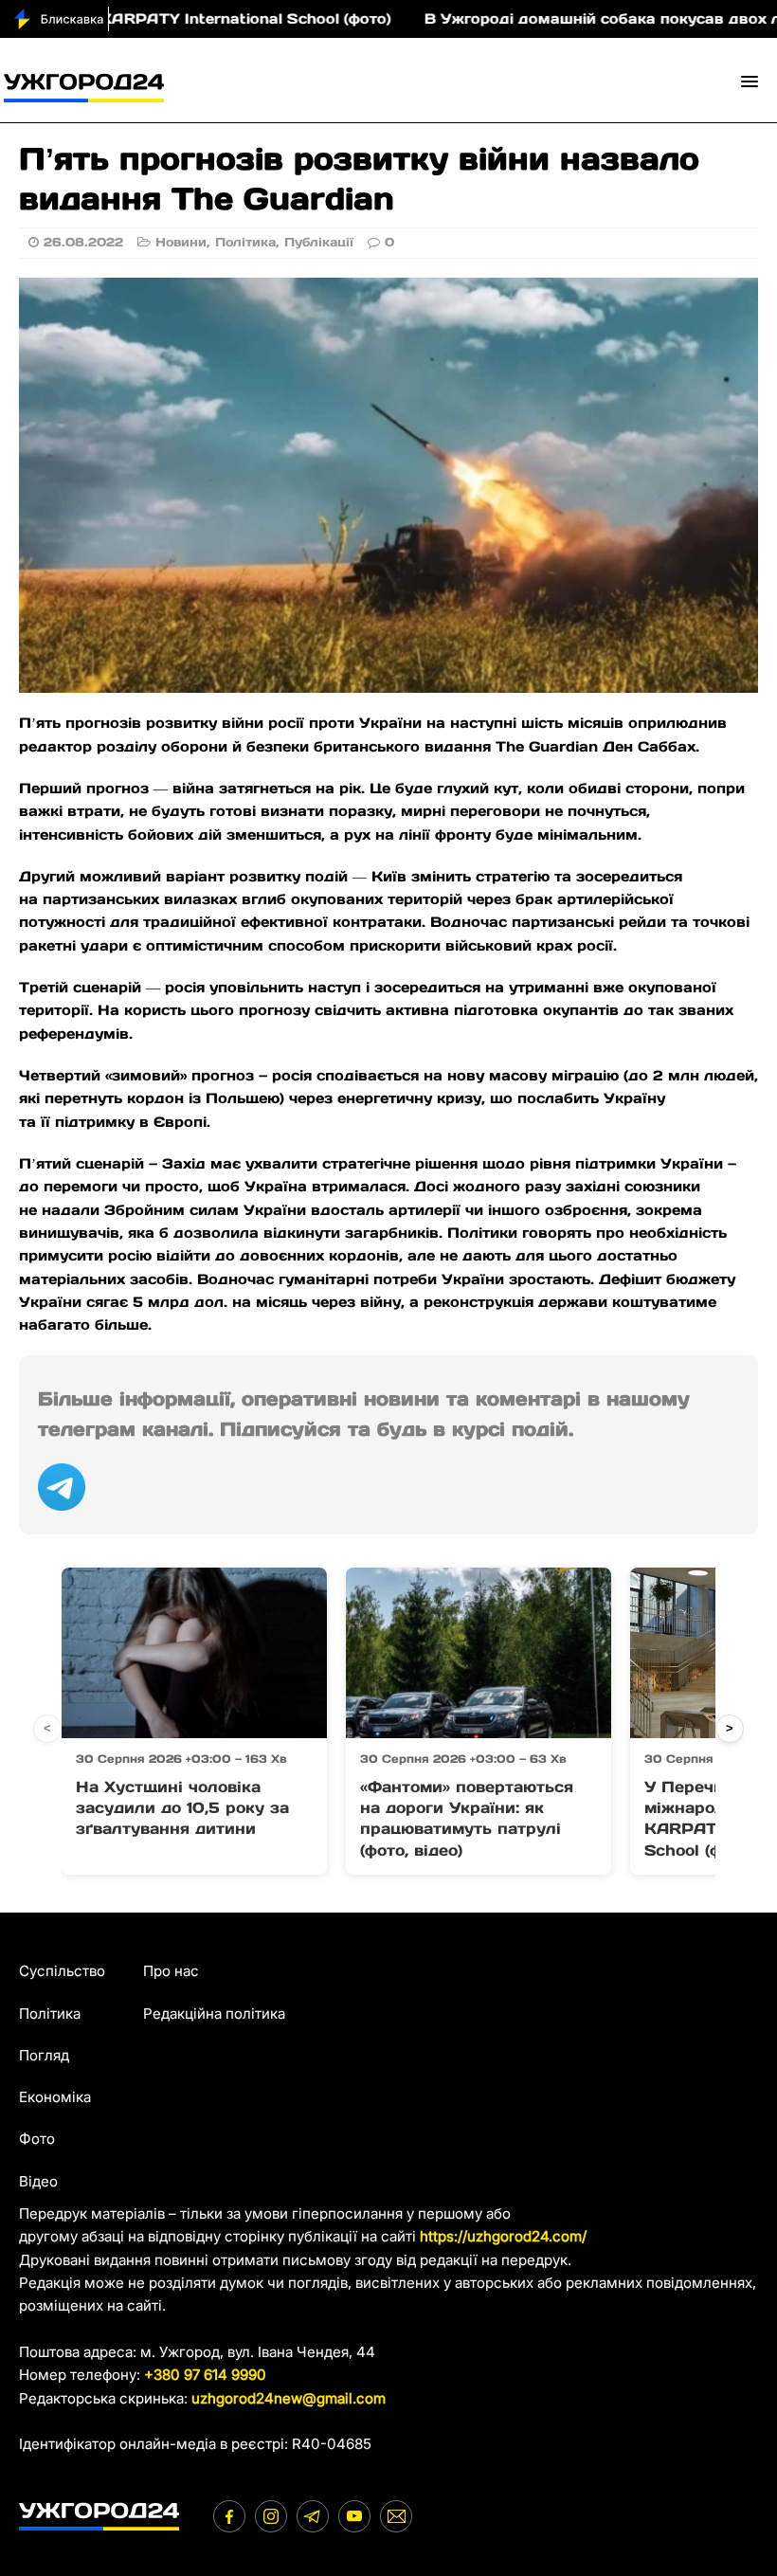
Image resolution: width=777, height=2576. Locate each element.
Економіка (55, 2097)
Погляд (44, 2055)
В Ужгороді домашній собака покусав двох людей (563, 18)
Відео (38, 2181)
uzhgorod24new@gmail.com (289, 2398)
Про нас (171, 1971)
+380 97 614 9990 (205, 2375)
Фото (37, 2139)
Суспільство (62, 1971)
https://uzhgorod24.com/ (503, 2236)
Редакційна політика (214, 2014)
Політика (245, 242)
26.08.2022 (83, 242)
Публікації (319, 242)
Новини (181, 242)
